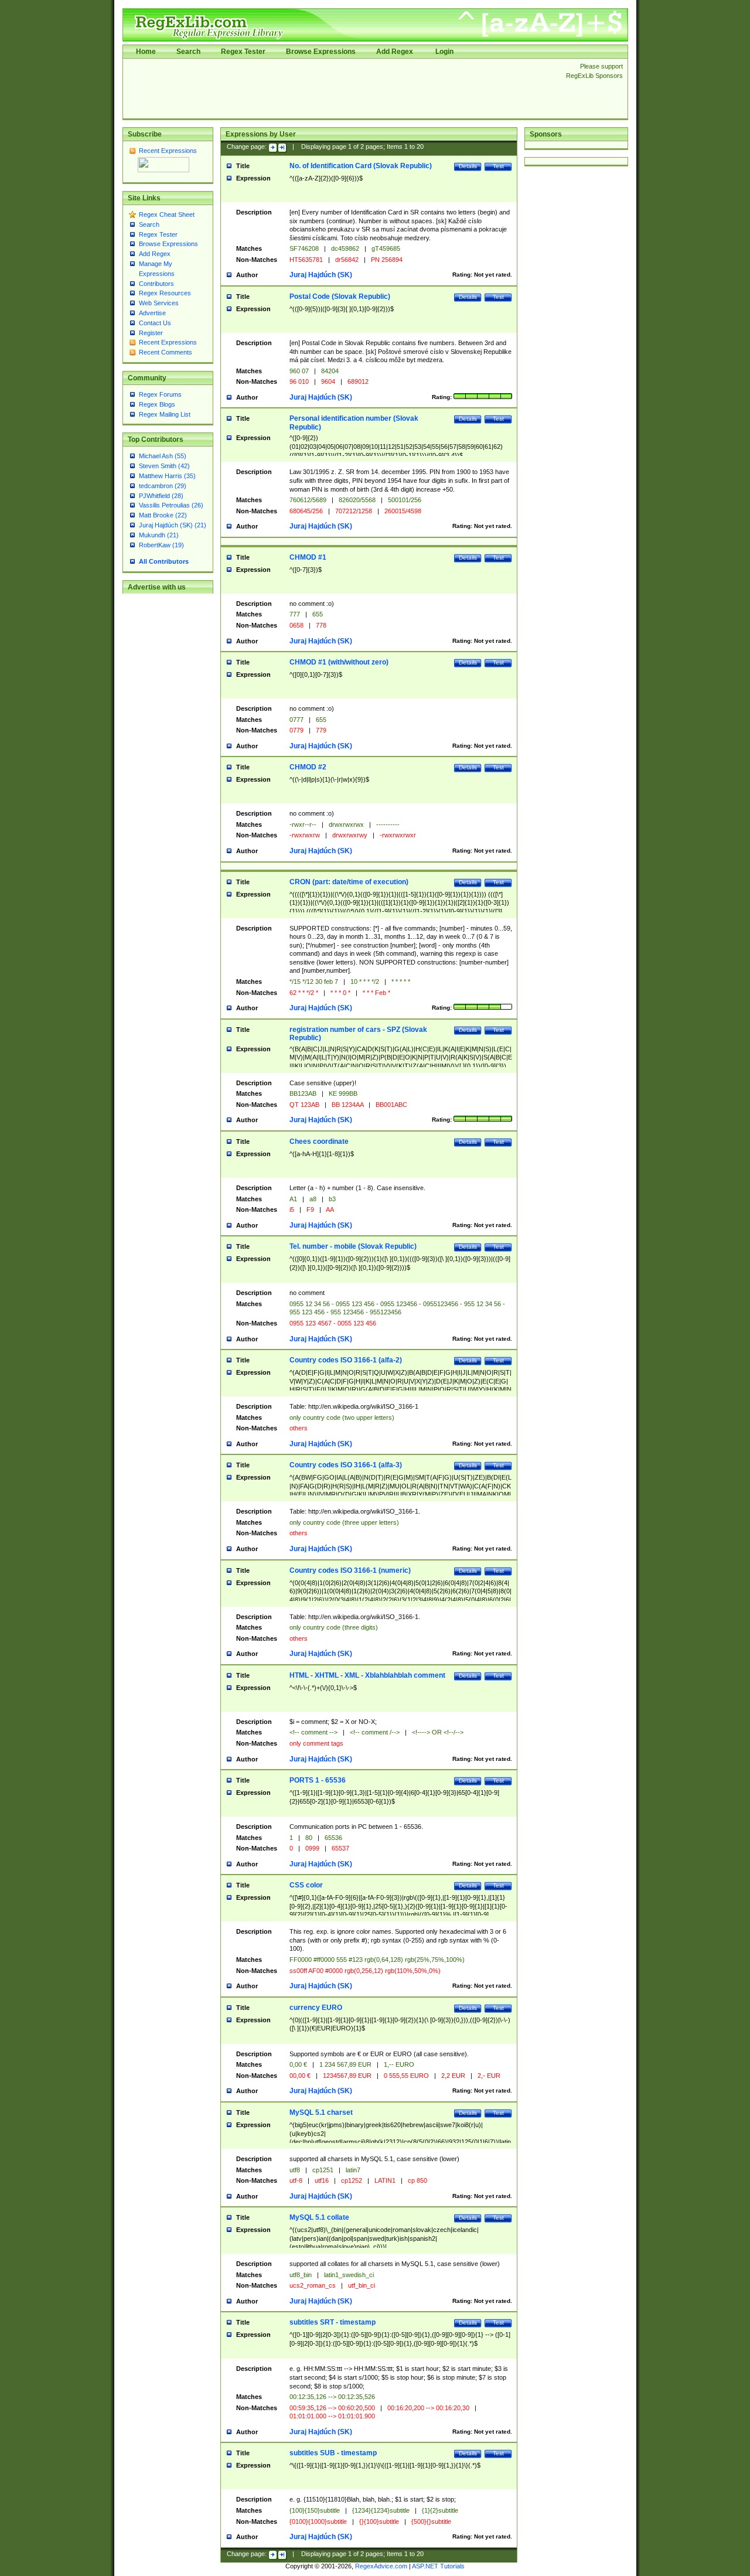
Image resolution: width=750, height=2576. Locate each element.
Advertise (152, 313)
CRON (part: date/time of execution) (349, 882)
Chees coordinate (319, 1142)
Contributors (156, 284)
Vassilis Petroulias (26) (171, 505)
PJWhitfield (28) (161, 496)
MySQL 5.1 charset (321, 2112)
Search (188, 52)
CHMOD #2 (308, 767)
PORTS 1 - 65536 (318, 1780)
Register (151, 333)
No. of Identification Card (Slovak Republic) (361, 166)
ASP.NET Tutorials (438, 2566)
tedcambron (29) (163, 486)
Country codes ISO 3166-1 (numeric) (350, 1570)
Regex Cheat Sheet (167, 214)
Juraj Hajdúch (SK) (321, 275)
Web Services (159, 303)
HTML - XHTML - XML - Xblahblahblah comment (367, 1675)
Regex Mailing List (165, 414)
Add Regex (395, 52)
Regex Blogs (157, 404)
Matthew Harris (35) (167, 476)
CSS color (306, 1885)
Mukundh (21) (159, 535)
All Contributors (164, 561)
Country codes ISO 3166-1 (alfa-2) (346, 1360)
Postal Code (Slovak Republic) (340, 297)
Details (468, 166)
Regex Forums (160, 394)
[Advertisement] (341, 88)
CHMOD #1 (308, 557)
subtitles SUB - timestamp (333, 2453)
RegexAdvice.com (381, 2566)
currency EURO (316, 2008)
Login (444, 52)
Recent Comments (166, 352)
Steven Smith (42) (164, 466)
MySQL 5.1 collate (319, 2217)
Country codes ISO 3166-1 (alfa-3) (346, 1465)
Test (498, 166)
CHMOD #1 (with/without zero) (339, 662)
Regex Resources (165, 293)
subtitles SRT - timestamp (333, 2322)
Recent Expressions (168, 151)
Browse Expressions (321, 52)
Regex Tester (243, 52)
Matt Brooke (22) (163, 515)
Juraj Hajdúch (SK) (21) (173, 525)
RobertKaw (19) (161, 545)
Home (146, 52)
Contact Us (155, 323)
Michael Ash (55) (163, 456)
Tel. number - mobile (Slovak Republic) (353, 1246)
